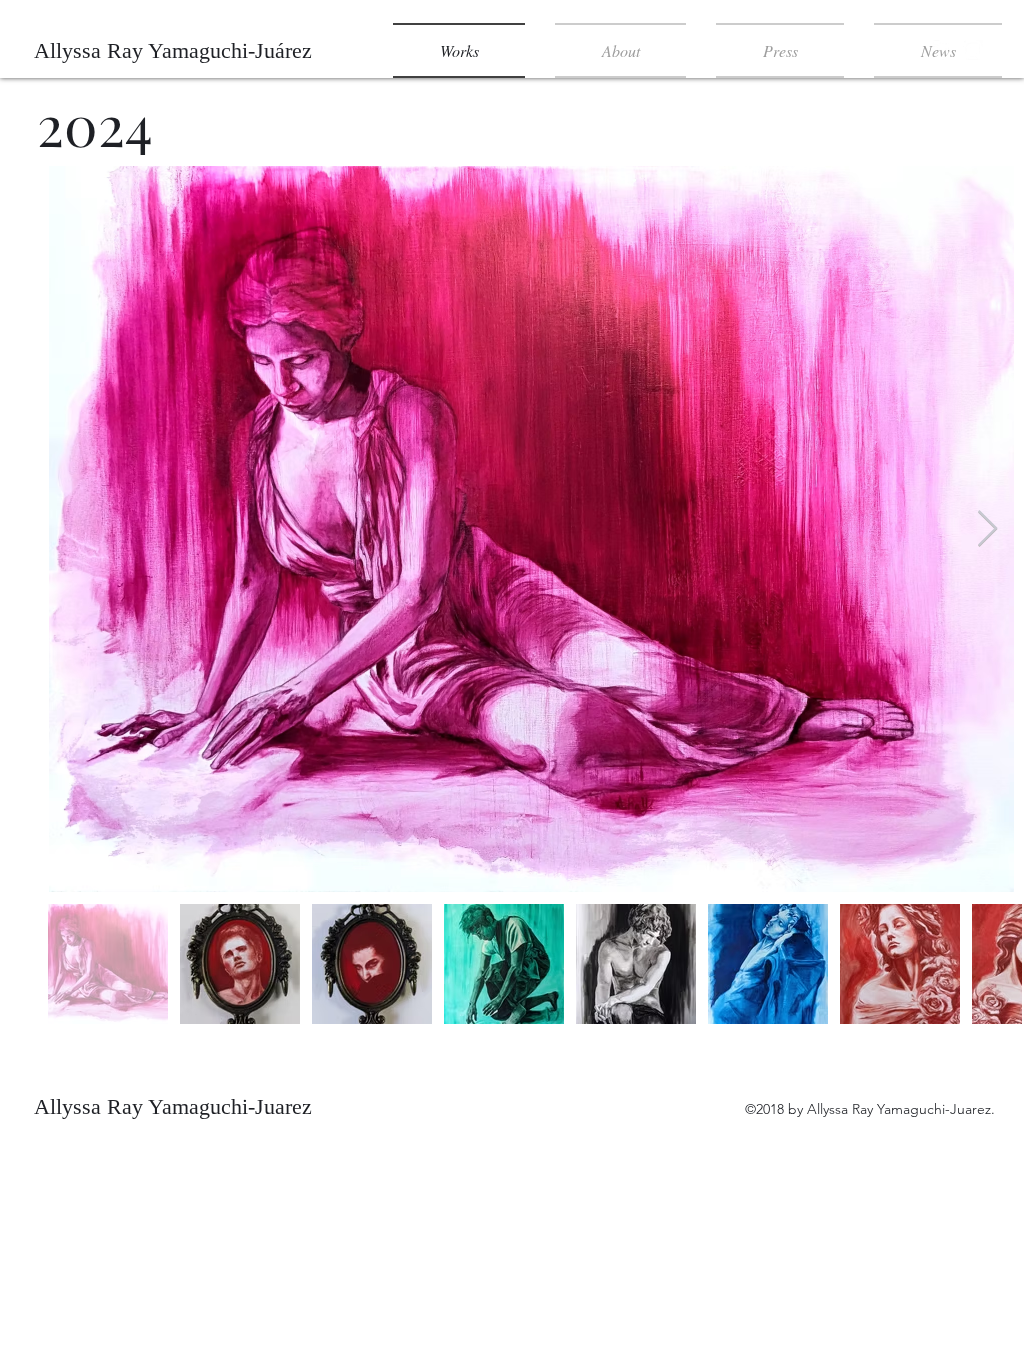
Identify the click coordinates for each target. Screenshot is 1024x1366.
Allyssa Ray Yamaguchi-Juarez (173, 1106)
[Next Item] (987, 529)
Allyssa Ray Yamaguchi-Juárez (173, 50)
